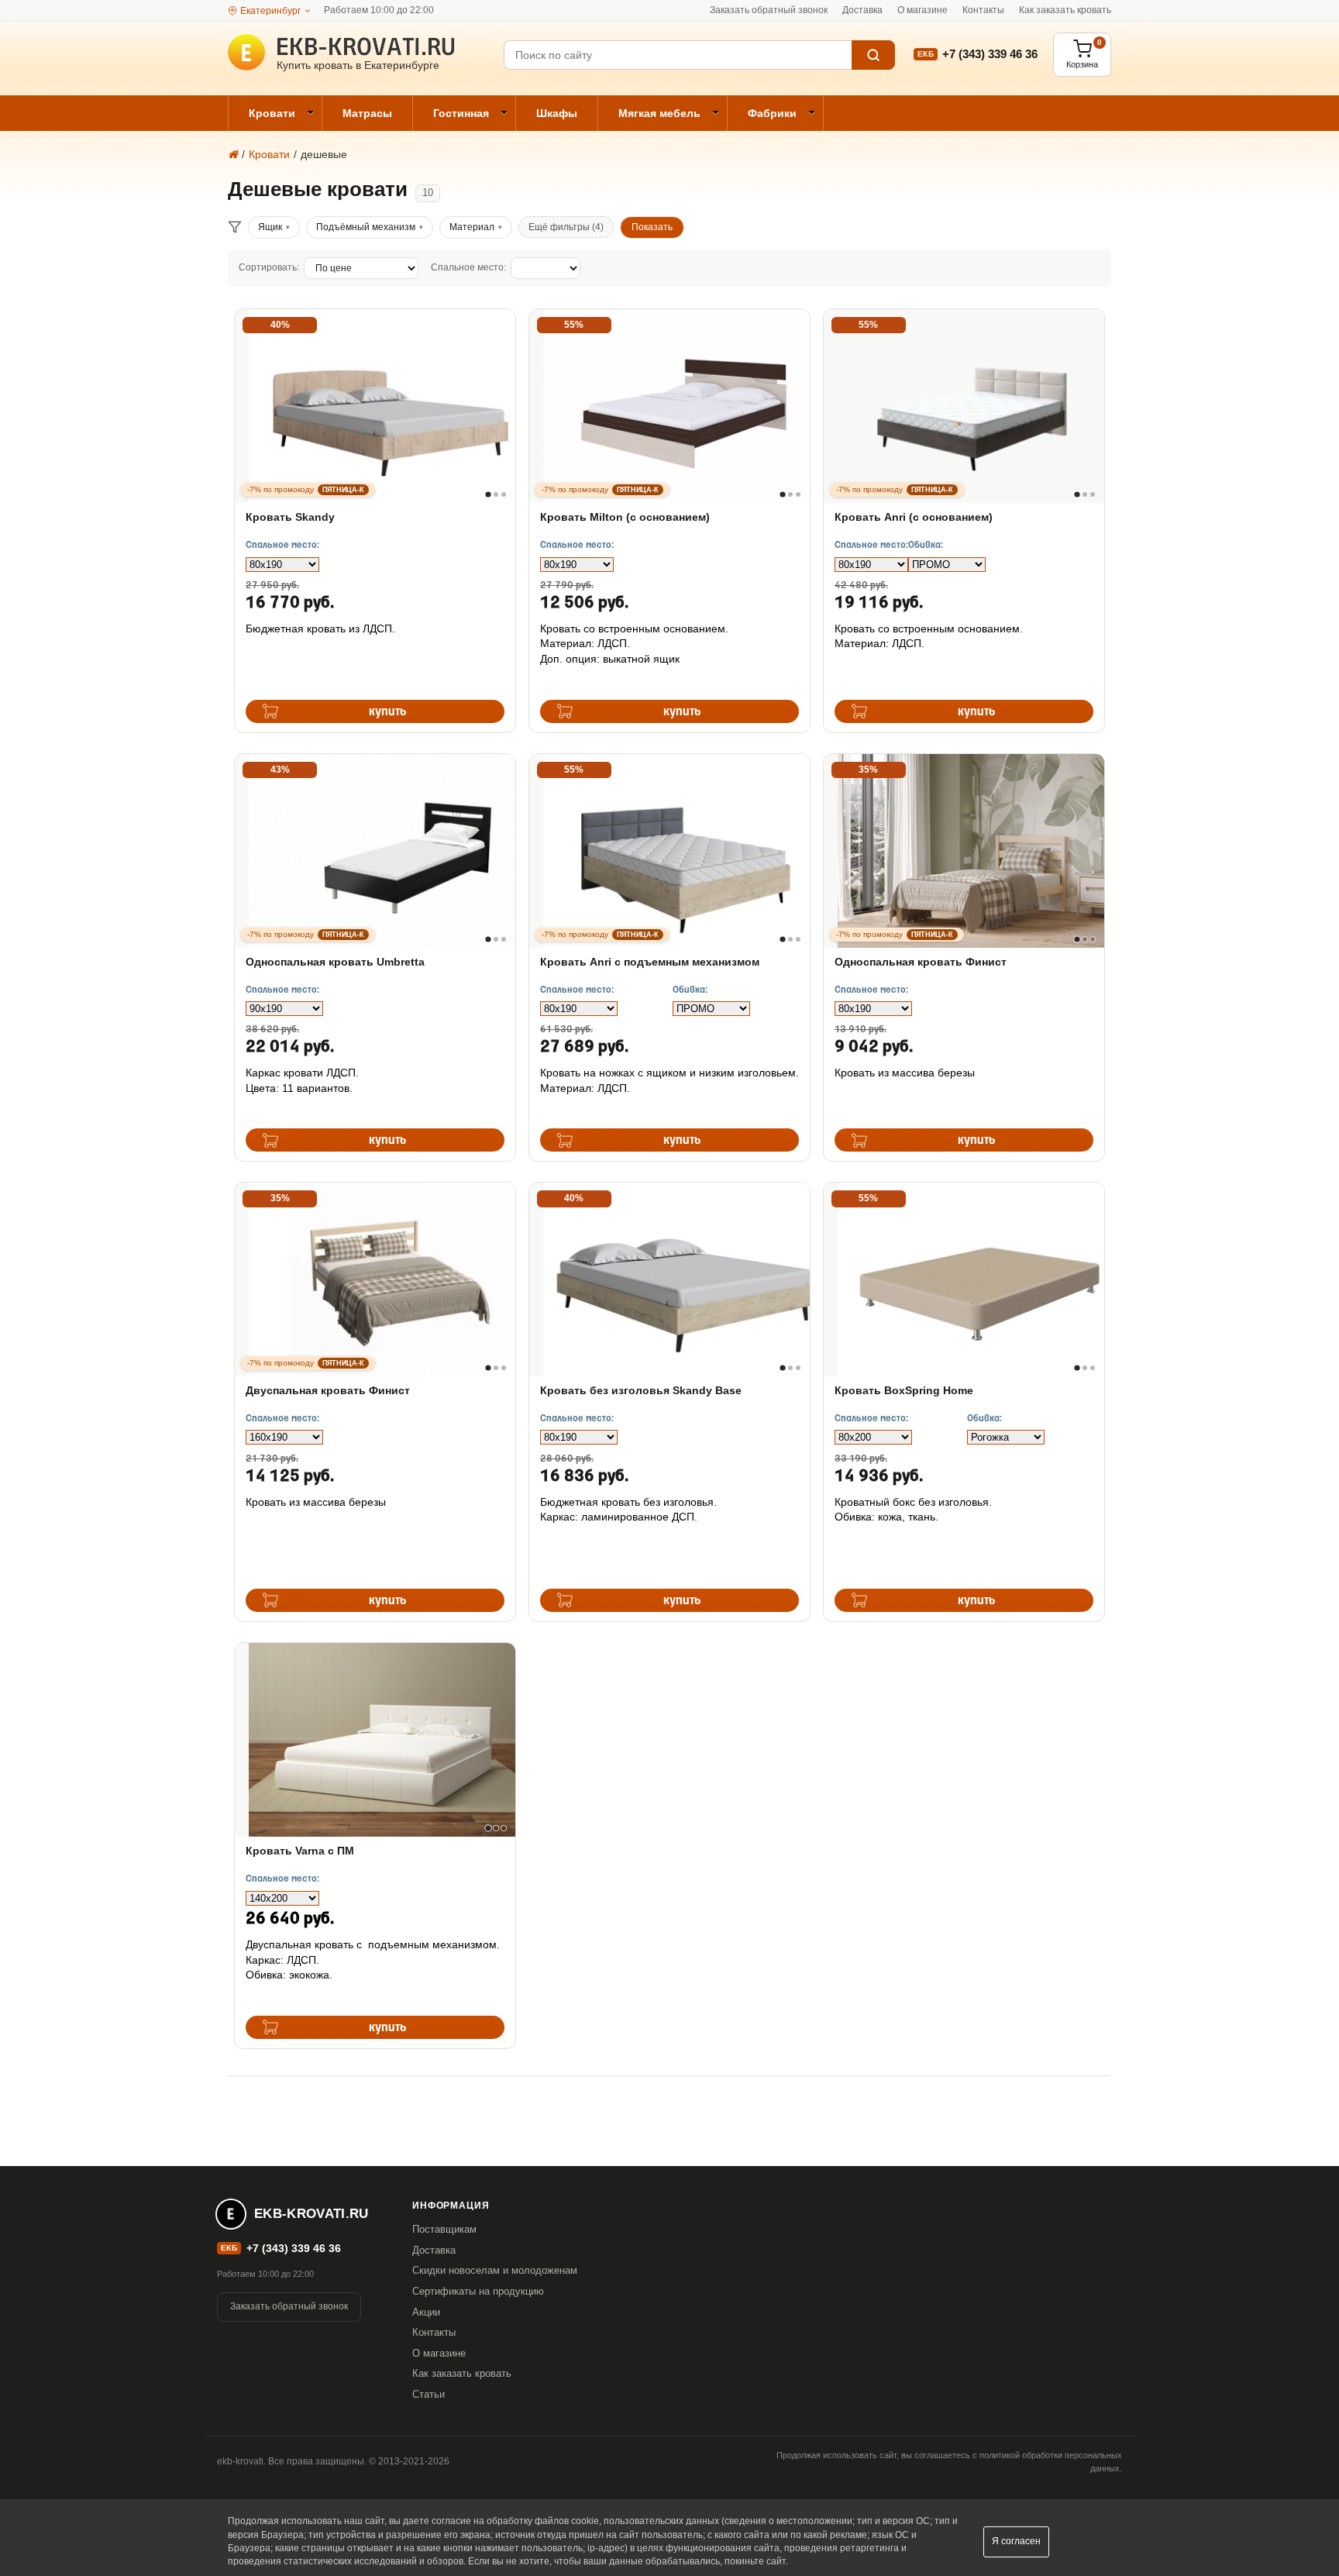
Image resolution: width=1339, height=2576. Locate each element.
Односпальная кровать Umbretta (335, 962)
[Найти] (873, 55)
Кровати (272, 113)
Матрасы (367, 113)
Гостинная (461, 113)
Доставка (862, 10)
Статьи (429, 2394)
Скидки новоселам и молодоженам (495, 2270)
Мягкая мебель (659, 113)
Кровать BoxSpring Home (904, 1390)
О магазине (922, 10)
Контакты (983, 10)
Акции (426, 2312)
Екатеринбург (270, 11)
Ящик (270, 227)
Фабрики (772, 113)
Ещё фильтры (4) (566, 227)
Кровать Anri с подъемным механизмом (650, 962)
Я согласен (1016, 2541)
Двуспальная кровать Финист (328, 1390)
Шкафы (557, 113)
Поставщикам (444, 2229)
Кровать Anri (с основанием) (914, 517)
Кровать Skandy (290, 517)
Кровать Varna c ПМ (300, 1851)
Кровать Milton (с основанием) (625, 517)
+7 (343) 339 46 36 (990, 54)
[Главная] (233, 154)
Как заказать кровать (1065, 10)
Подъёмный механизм (366, 227)
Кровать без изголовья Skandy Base (641, 1390)
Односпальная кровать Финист (921, 962)
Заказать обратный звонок (769, 10)
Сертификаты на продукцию (478, 2291)
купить (388, 712)
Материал (472, 227)
